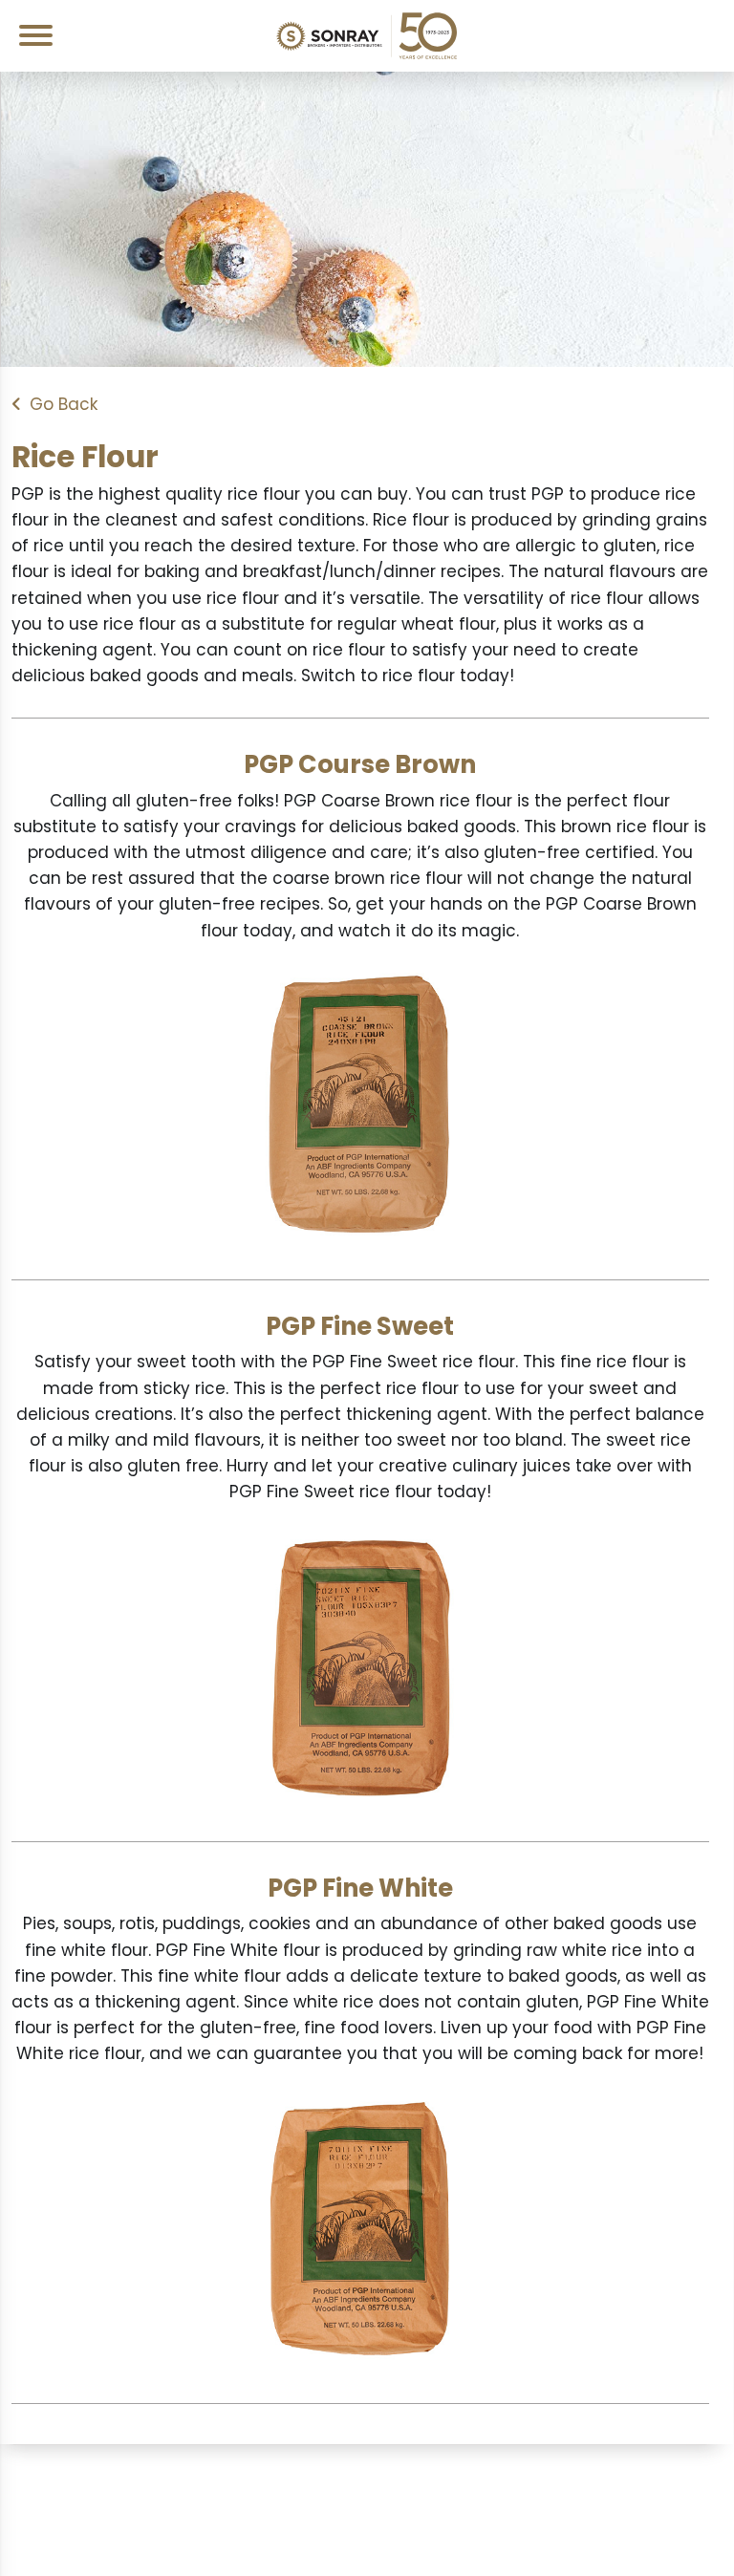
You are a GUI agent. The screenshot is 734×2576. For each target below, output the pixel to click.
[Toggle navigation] (43, 35)
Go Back (64, 404)
